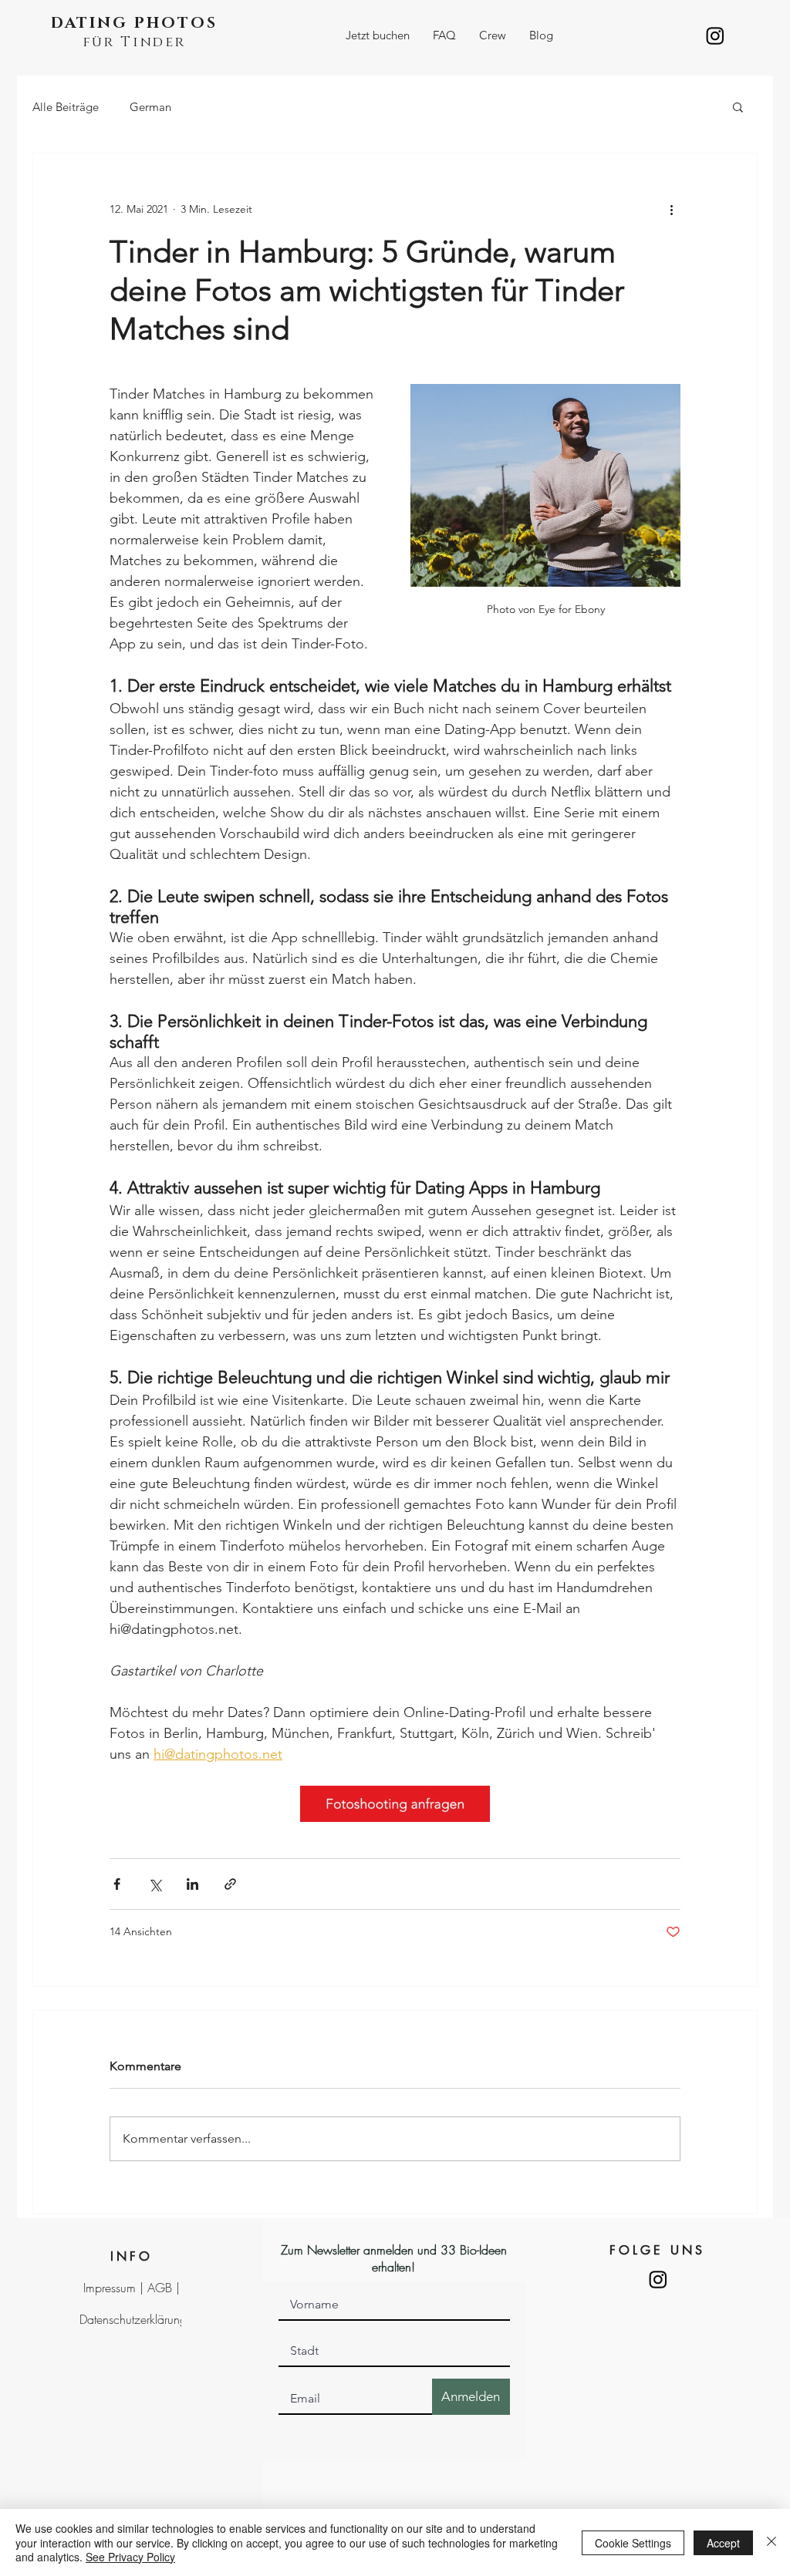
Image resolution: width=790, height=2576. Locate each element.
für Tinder (134, 42)
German (150, 107)
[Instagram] (715, 35)
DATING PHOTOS (134, 23)
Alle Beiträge (66, 107)
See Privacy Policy (130, 2557)
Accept (723, 2543)
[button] (378, 35)
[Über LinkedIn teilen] (192, 1884)
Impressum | (115, 2288)
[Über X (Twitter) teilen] (155, 1884)
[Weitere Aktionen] (671, 209)
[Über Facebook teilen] (117, 1884)
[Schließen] (771, 2542)
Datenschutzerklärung (133, 2319)
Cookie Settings (633, 2543)
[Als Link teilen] (230, 1884)
